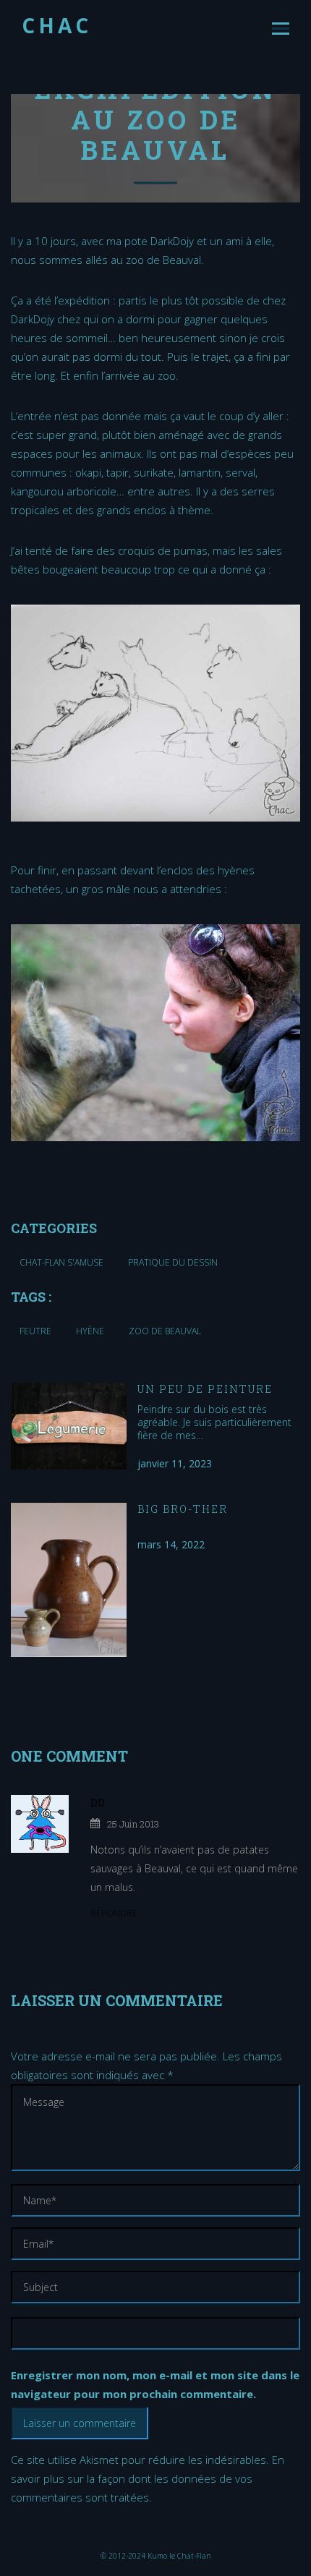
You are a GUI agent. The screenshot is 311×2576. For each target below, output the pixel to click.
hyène (90, 1331)
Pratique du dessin (173, 1262)
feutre (35, 1331)
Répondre (114, 1913)
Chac (57, 25)
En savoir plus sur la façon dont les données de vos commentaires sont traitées (148, 2478)
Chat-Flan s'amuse (61, 1262)
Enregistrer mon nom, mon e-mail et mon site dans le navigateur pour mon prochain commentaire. (155, 2384)
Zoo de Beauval (165, 1331)
